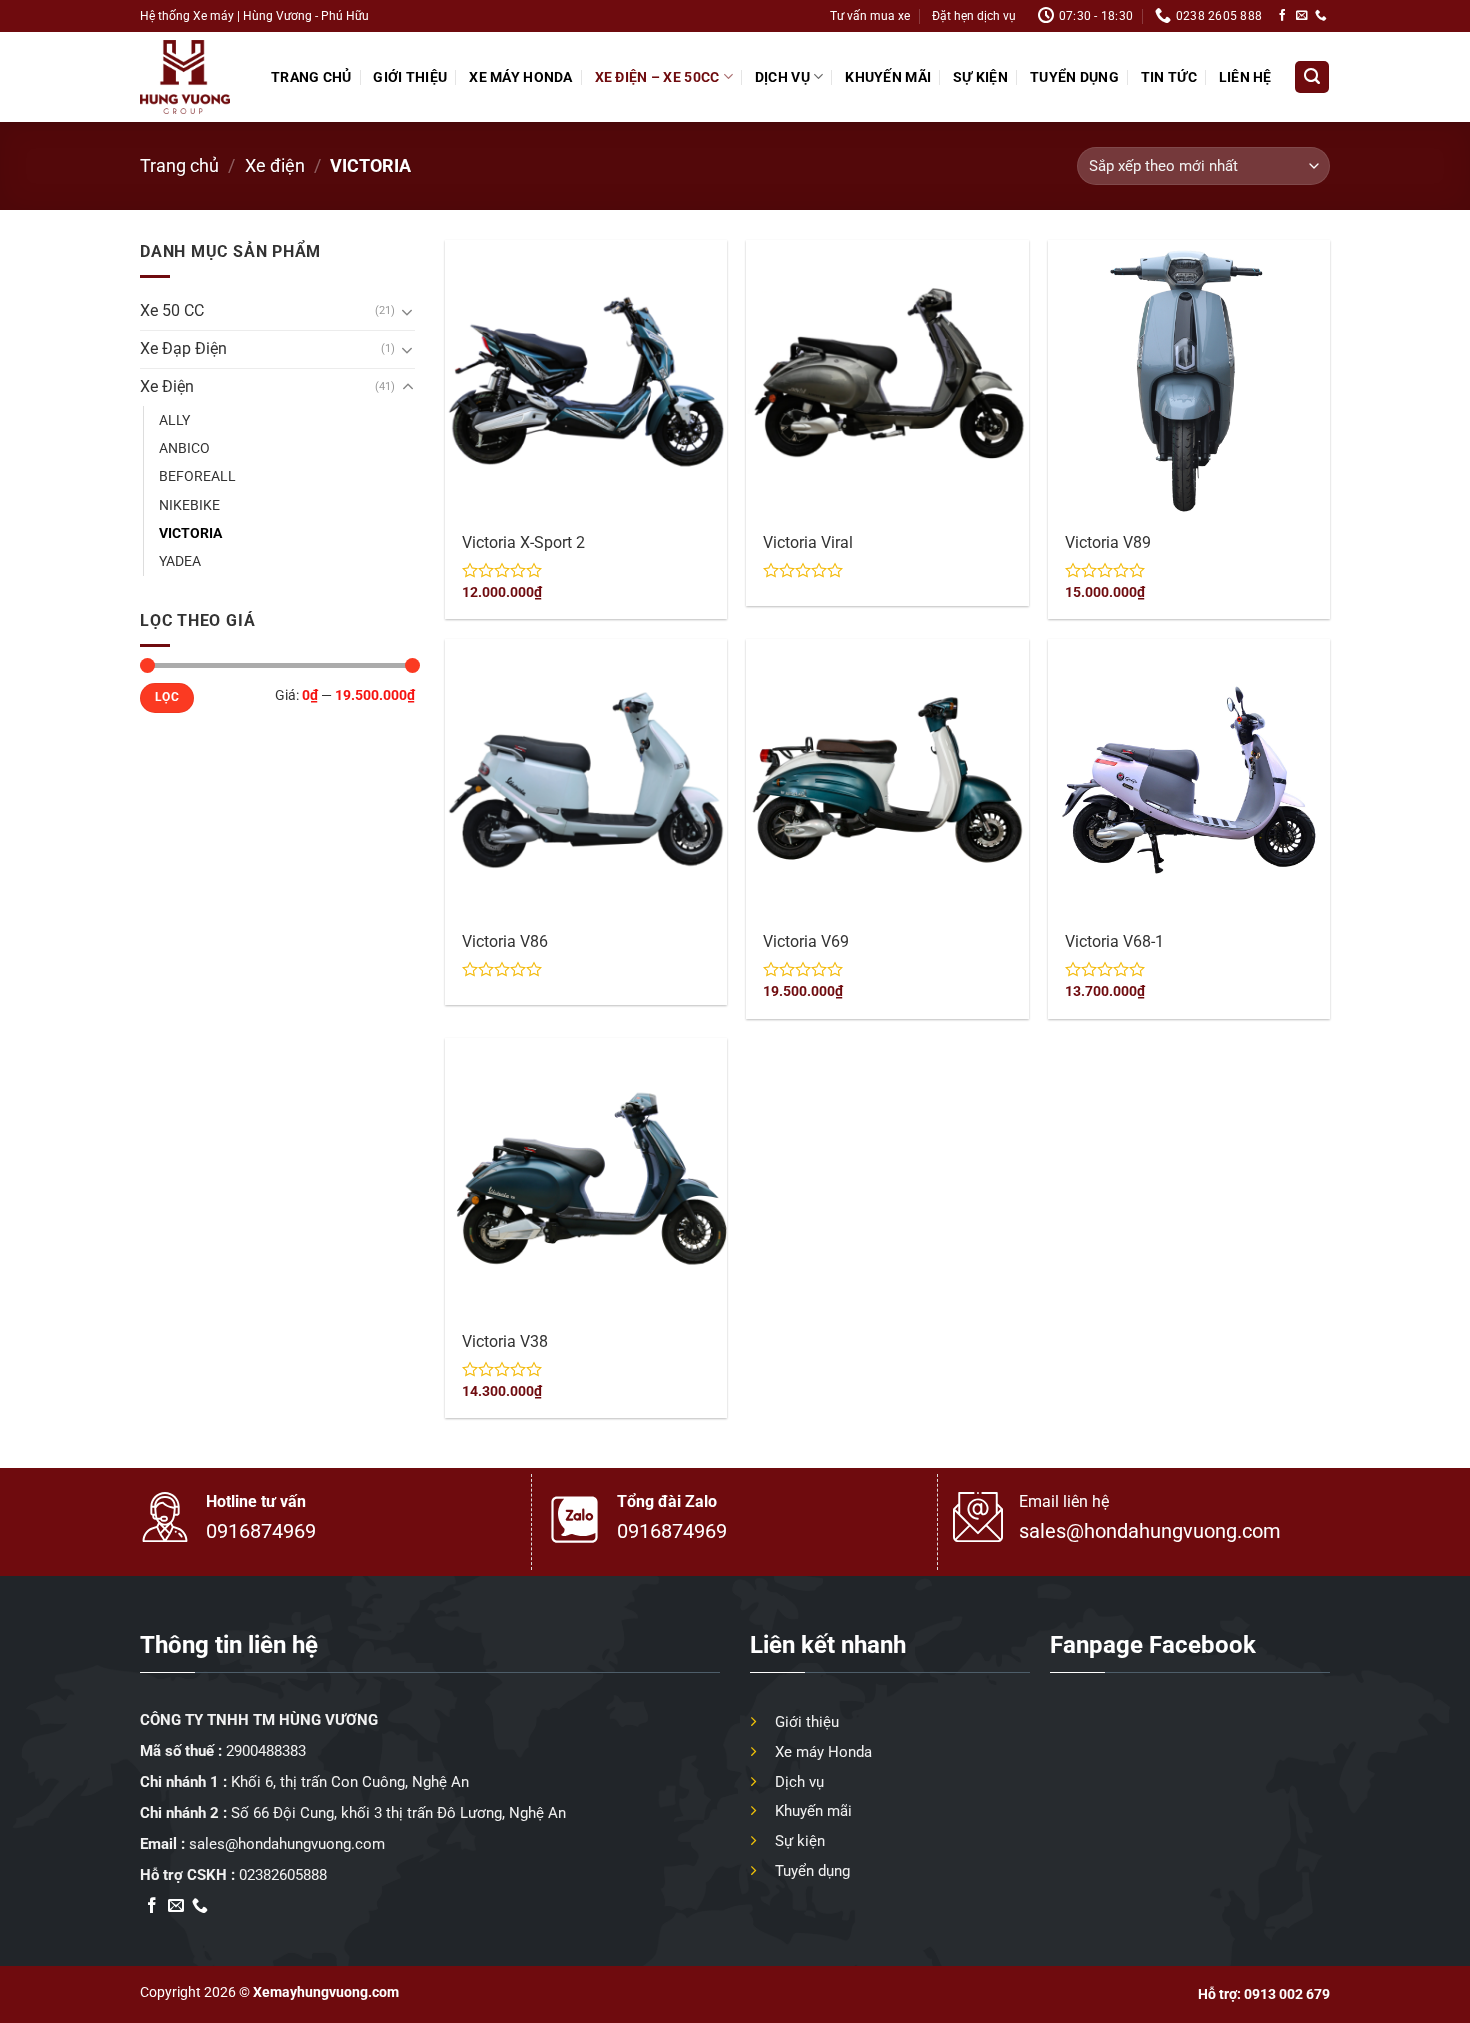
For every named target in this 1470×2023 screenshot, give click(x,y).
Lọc (167, 697)
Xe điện (275, 165)
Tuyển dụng (1074, 77)
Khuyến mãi (888, 77)
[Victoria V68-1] (1189, 780)
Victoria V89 (1108, 542)
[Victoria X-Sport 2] (586, 381)
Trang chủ (311, 77)
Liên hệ (1245, 77)
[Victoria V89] (1189, 381)
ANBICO (184, 448)
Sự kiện (980, 77)
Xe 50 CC (172, 311)
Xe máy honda (520, 77)
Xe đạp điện (183, 349)
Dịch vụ (782, 77)
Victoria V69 (806, 941)
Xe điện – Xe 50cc (657, 77)
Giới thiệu (410, 77)
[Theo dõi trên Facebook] (1283, 15)
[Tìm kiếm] (1311, 77)
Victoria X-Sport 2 (523, 542)
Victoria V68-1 (1114, 941)
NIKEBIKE (189, 505)
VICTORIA (190, 533)
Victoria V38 (505, 1341)
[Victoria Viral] (887, 381)
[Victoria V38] (586, 1179)
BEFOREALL (197, 476)
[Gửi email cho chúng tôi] (1302, 15)
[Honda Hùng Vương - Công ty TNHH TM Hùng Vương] (185, 76)
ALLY (174, 420)
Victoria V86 (505, 941)
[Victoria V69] (887, 780)
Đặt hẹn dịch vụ (974, 15)
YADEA (180, 561)
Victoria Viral (808, 542)
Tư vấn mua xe (870, 15)
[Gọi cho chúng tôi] (1321, 15)
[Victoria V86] (586, 780)
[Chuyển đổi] (407, 312)
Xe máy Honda (823, 1752)
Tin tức (1169, 77)
